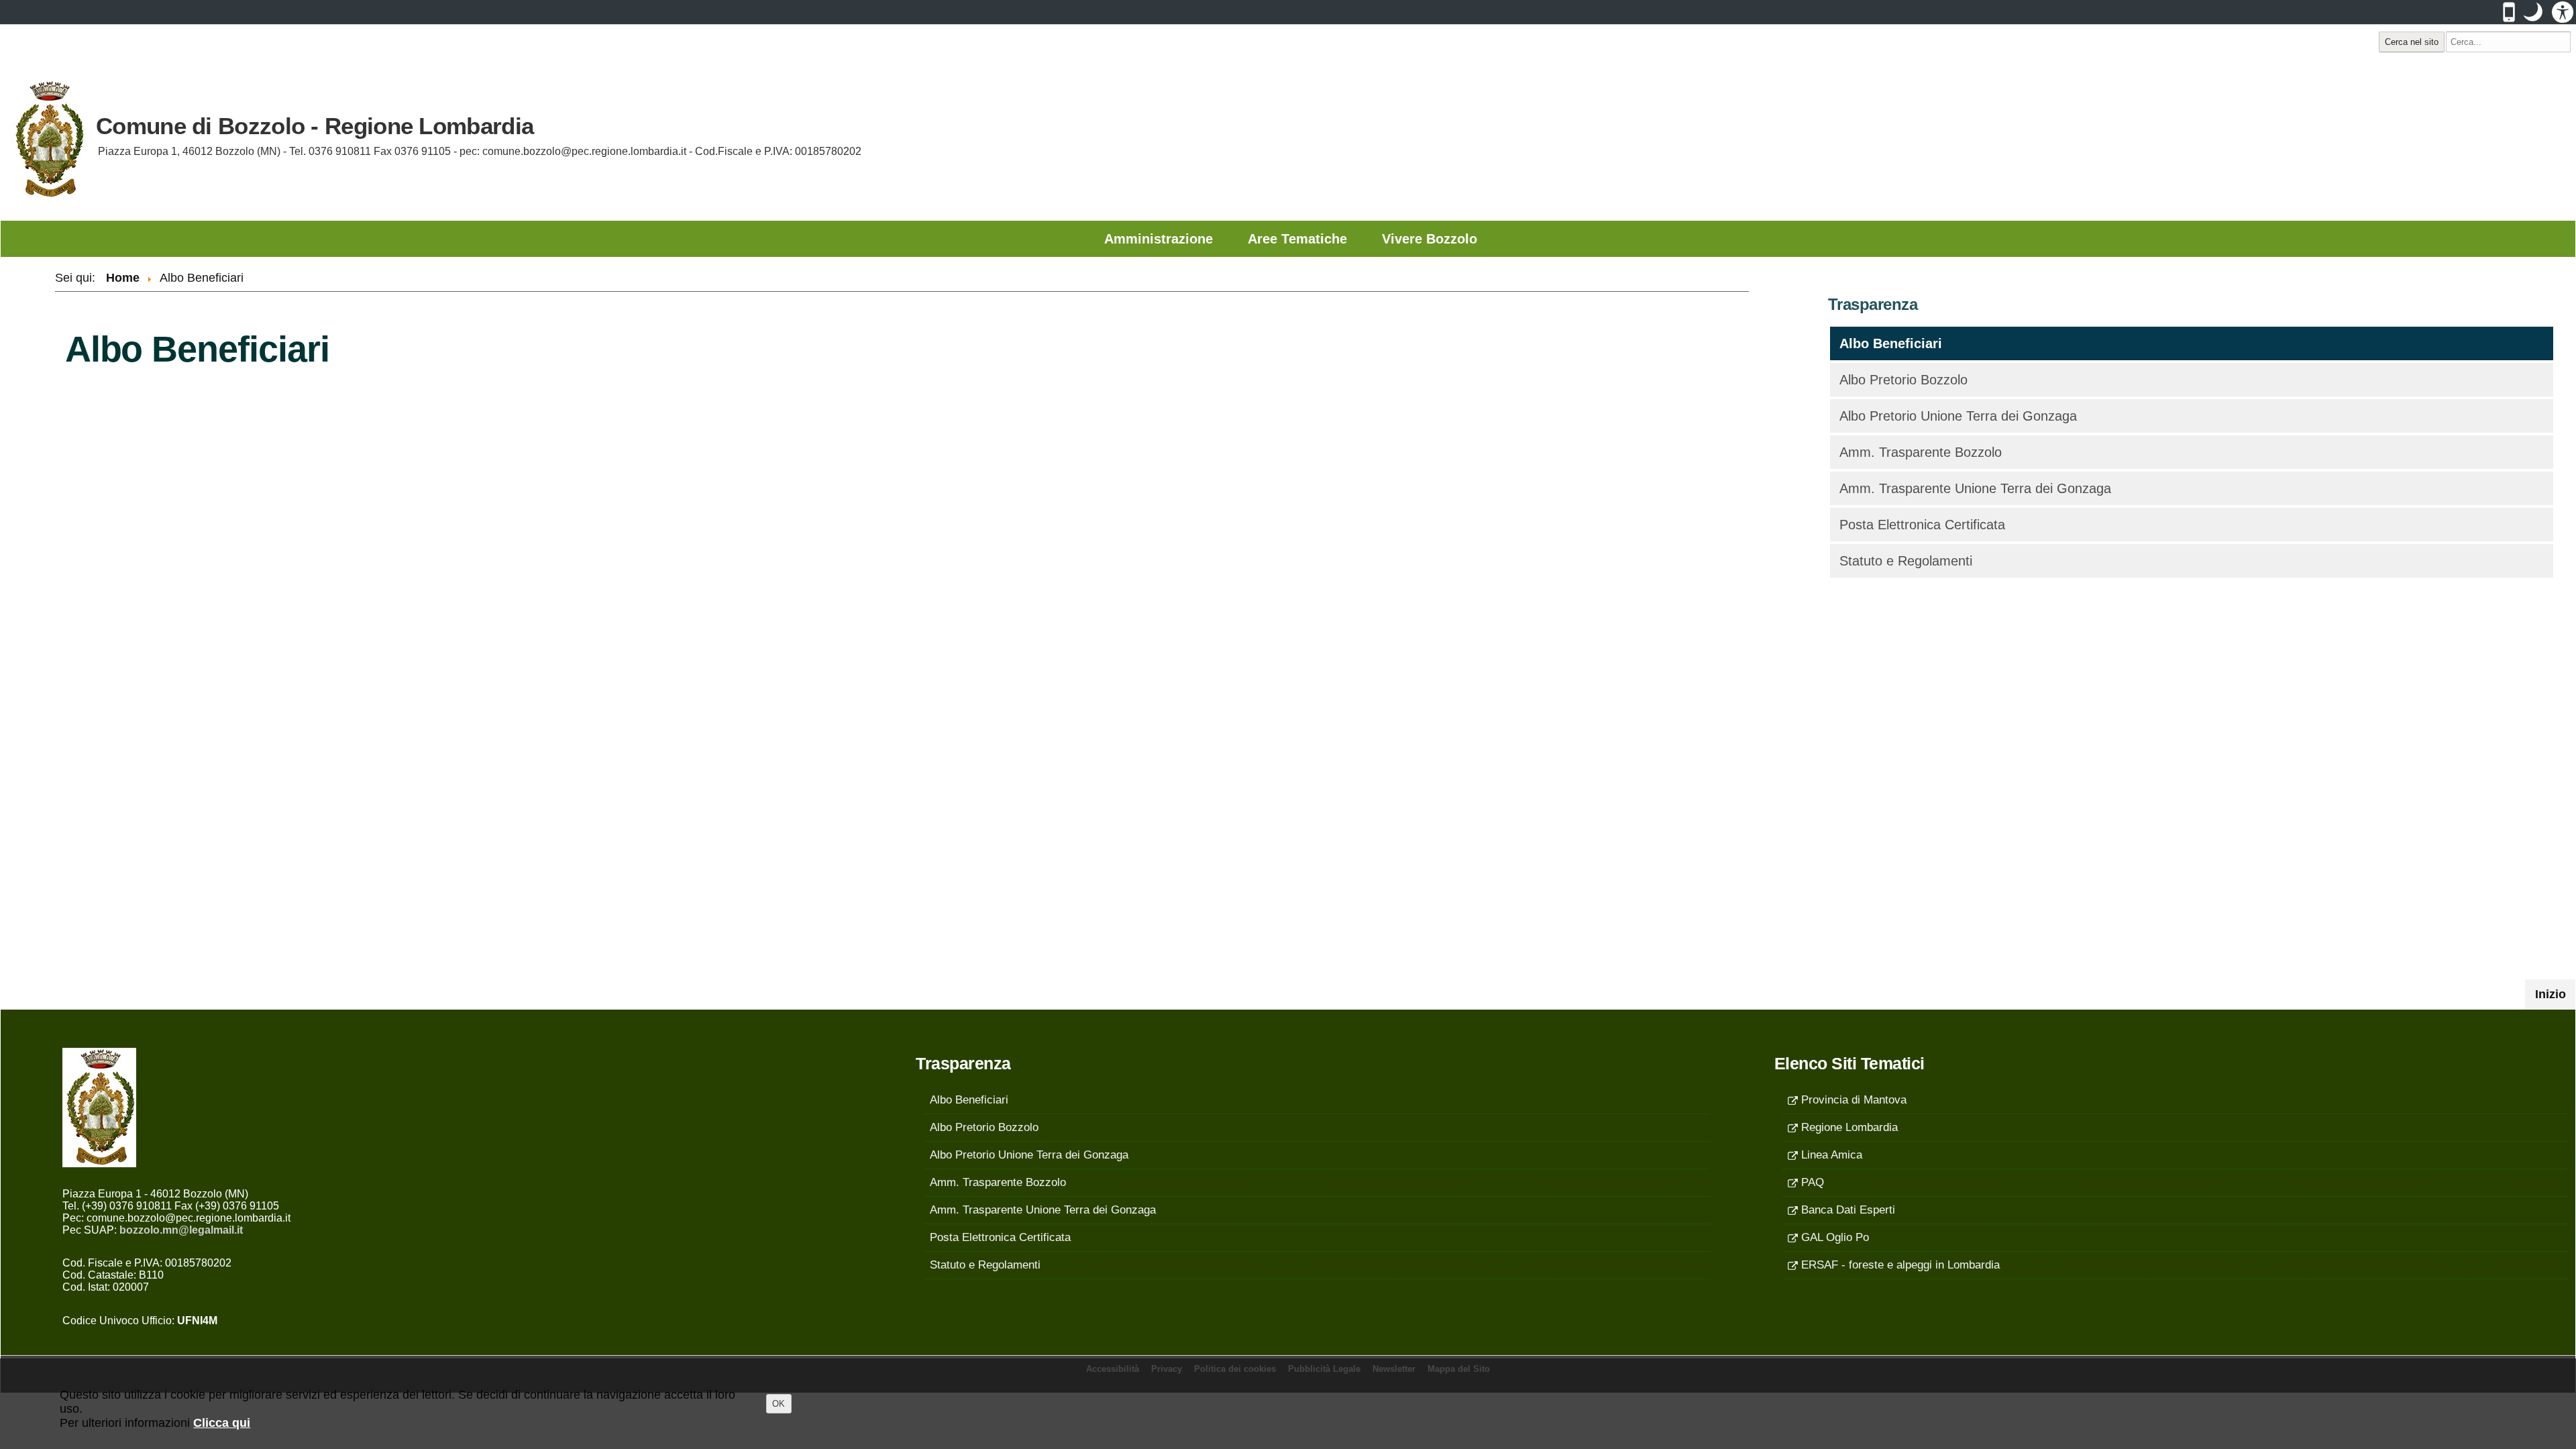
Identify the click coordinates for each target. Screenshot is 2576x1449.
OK (779, 1404)
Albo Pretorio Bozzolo (1903, 380)
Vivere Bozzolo (1430, 239)
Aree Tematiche (1297, 239)
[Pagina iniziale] (48, 140)
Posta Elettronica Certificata (1922, 525)
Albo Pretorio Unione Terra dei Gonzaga (1958, 416)
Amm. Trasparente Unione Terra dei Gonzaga (1975, 488)
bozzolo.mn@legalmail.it (181, 1230)
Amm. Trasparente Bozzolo (1921, 452)
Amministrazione (1159, 239)
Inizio (2555, 994)
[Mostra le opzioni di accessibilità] (2563, 12)
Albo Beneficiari (1891, 343)
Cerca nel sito (2412, 42)
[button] (2533, 12)
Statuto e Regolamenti (1906, 561)
